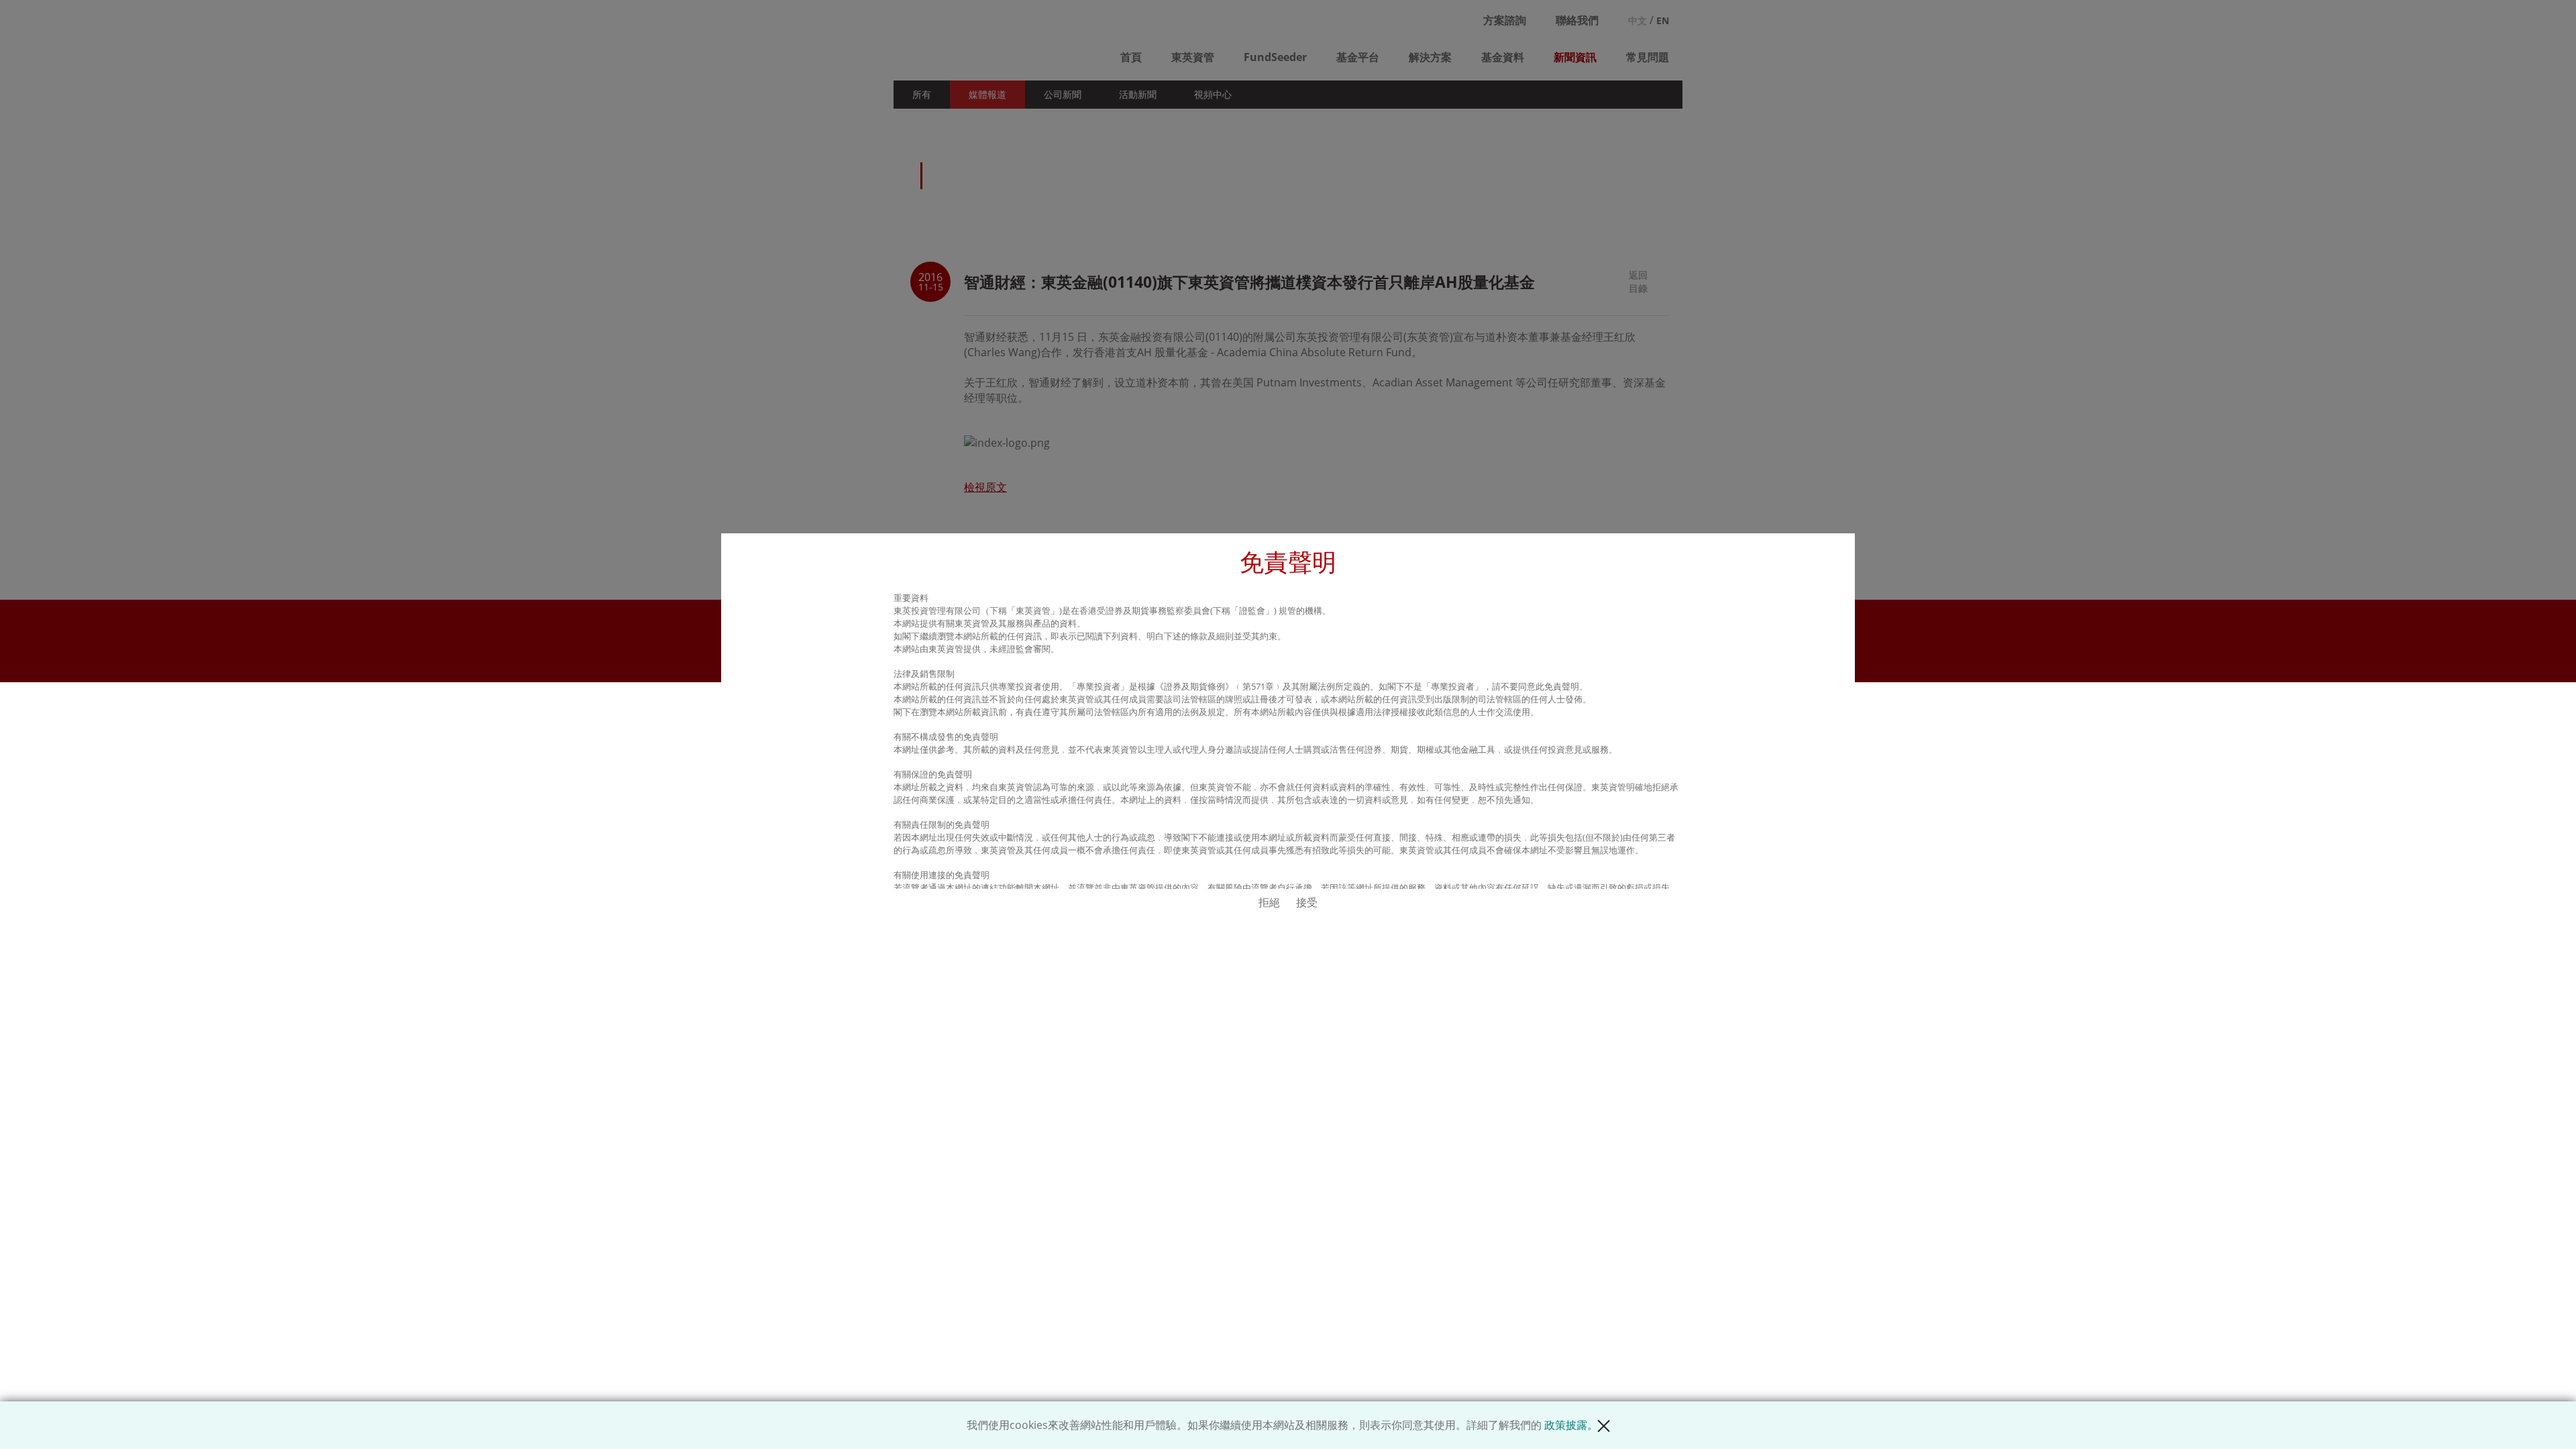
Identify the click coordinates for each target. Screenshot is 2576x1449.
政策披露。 (1571, 1425)
